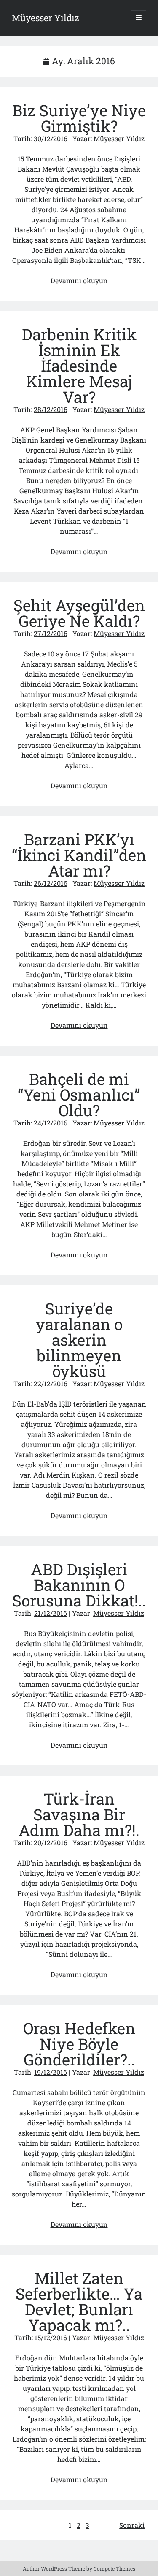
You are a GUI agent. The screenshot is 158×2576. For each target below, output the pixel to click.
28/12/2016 (51, 409)
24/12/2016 (51, 1123)
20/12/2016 (51, 1843)
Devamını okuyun (79, 280)
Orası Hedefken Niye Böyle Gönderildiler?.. (79, 2044)
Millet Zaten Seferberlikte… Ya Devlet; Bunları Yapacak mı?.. (79, 2301)
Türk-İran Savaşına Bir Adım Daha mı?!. (79, 1814)
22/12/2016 (51, 1384)
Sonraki (132, 2525)
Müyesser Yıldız (46, 18)
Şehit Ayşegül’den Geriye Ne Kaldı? (79, 613)
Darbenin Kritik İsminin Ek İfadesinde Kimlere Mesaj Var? (79, 365)
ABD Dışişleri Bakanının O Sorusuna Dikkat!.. (79, 1585)
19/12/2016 (51, 2072)
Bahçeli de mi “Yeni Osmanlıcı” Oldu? (79, 1094)
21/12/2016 (51, 1613)
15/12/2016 (51, 2337)
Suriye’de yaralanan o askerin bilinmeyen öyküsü (79, 1340)
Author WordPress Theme (54, 2568)
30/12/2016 (51, 138)
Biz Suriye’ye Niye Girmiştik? (79, 118)
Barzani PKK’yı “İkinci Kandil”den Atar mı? (79, 855)
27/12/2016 (51, 633)
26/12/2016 (51, 883)
